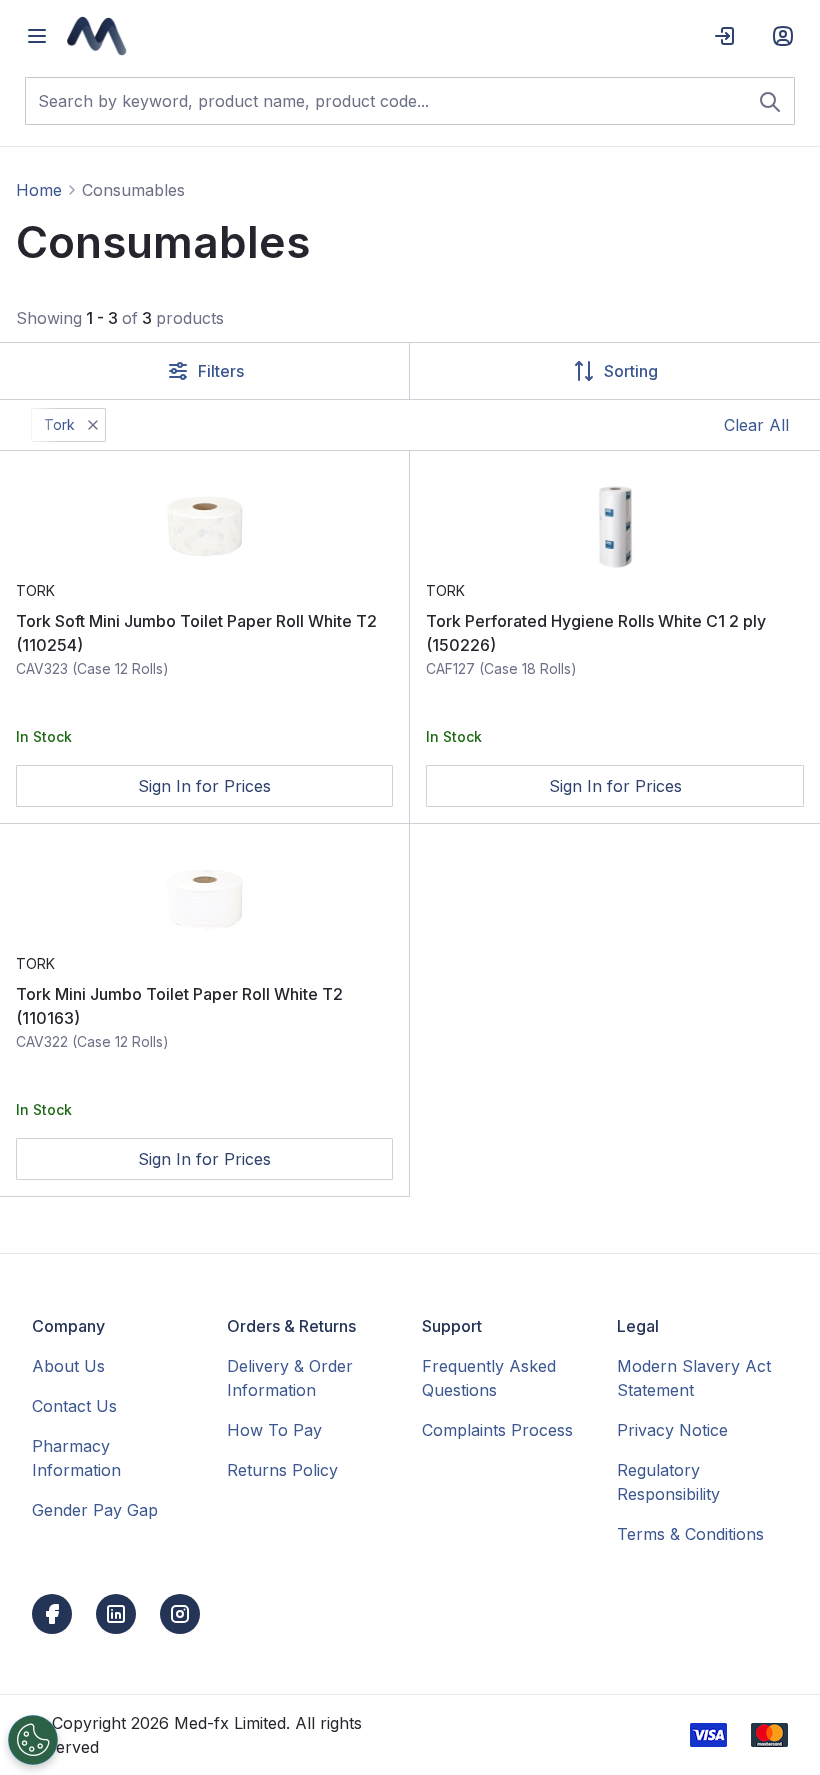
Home (39, 190)
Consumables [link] (133, 190)
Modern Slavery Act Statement (694, 1378)
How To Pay (274, 1430)
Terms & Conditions (690, 1534)
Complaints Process (497, 1430)
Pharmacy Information (76, 1458)
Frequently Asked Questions (489, 1378)
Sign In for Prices (204, 786)
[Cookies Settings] (33, 1740)
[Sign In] (725, 36)
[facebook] (52, 1614)
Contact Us (74, 1406)
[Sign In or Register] (783, 36)
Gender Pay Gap (95, 1510)
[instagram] (180, 1614)
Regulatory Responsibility (668, 1482)
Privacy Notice (672, 1430)
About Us (68, 1366)
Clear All (756, 425)
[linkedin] (116, 1614)
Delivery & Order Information (290, 1378)
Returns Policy (282, 1470)
